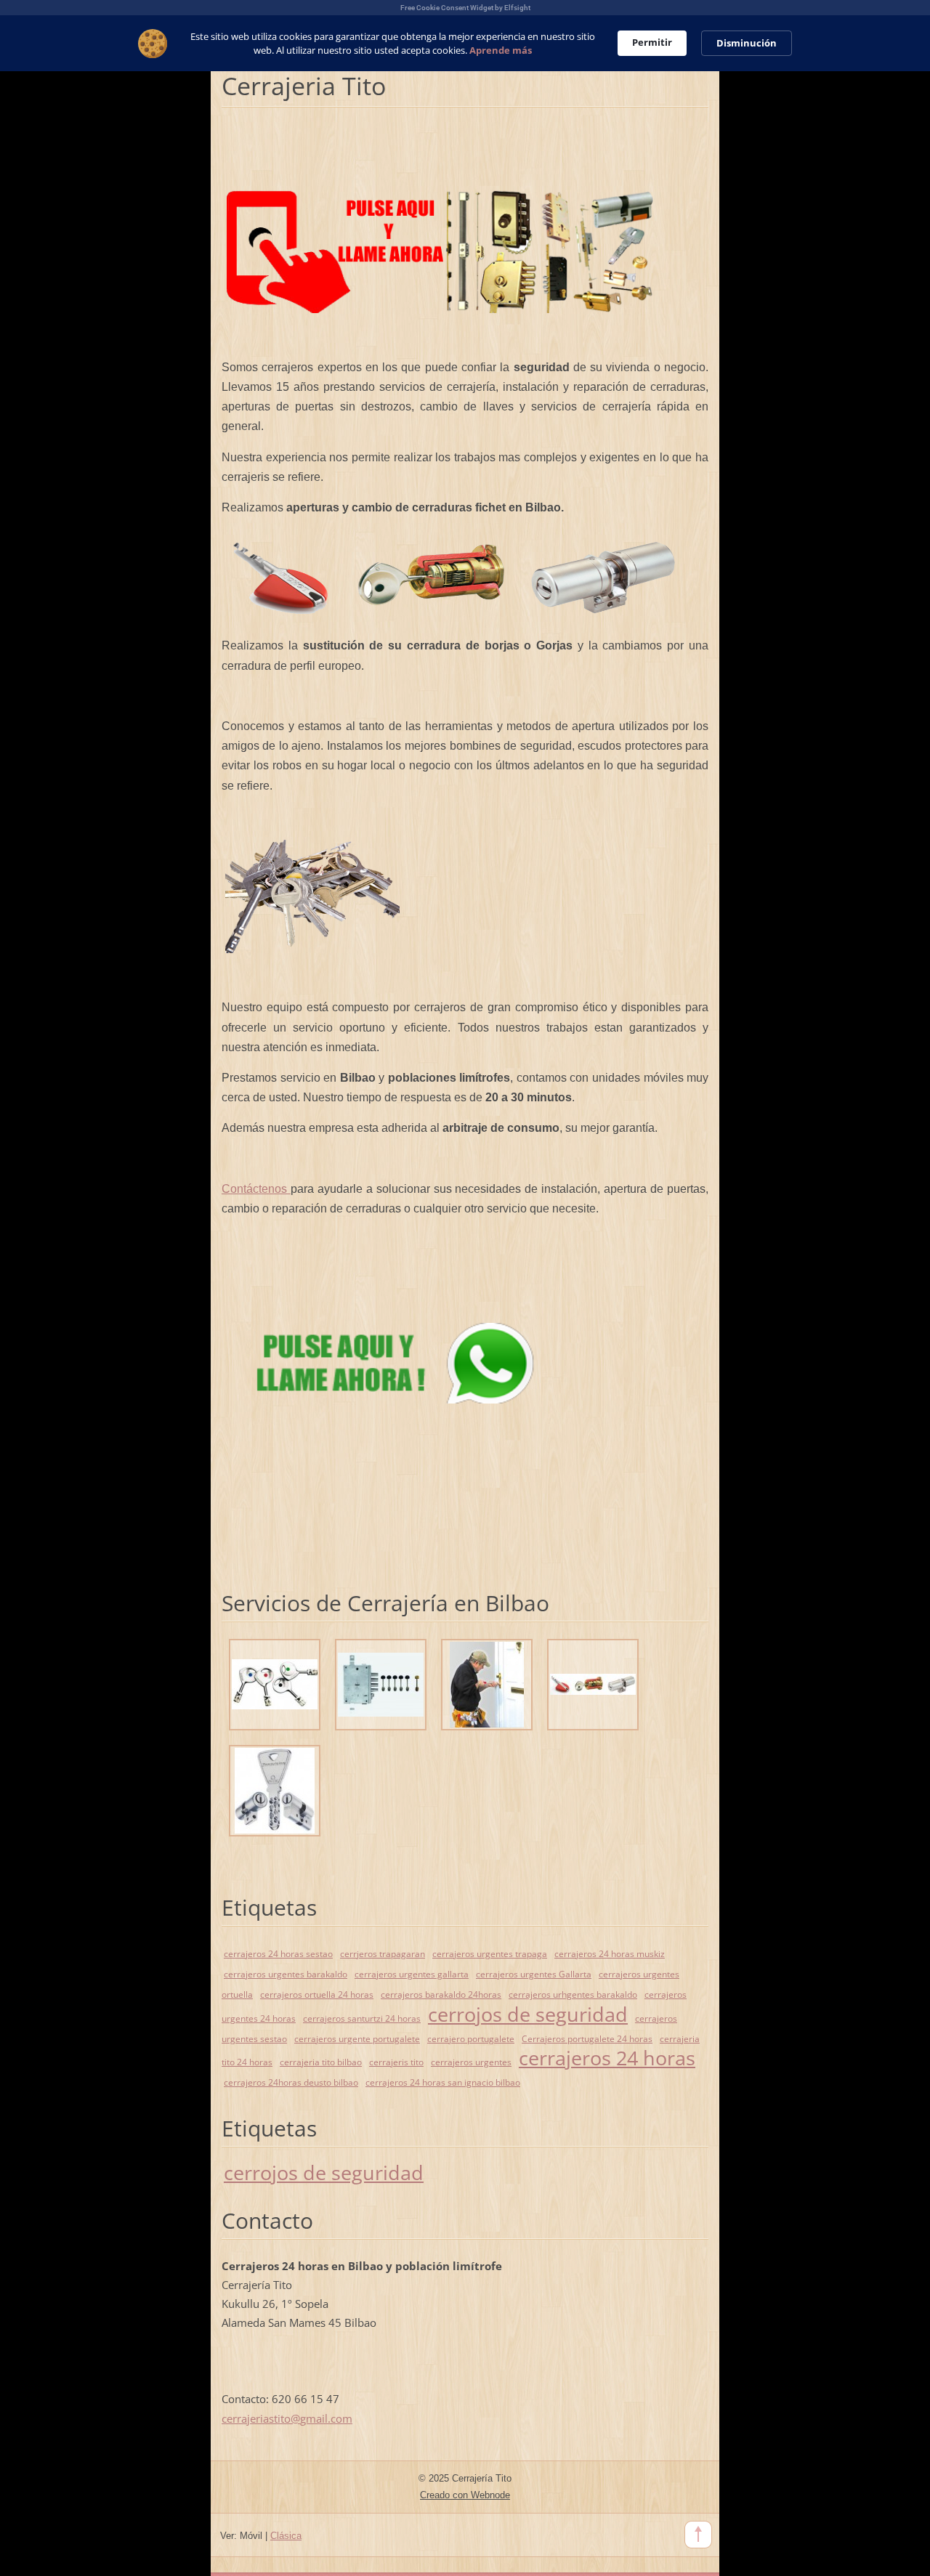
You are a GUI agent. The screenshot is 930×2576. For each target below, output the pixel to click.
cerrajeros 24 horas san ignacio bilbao (443, 2082)
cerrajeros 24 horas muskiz (610, 1954)
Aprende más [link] (501, 50)
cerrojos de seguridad (528, 2014)
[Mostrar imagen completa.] (275, 1685)
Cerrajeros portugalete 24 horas (587, 2039)
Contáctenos (256, 1189)
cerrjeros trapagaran (383, 1954)
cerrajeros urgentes (471, 2062)
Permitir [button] (652, 42)
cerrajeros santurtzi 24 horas (362, 2018)
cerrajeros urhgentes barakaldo (573, 1994)
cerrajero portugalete (471, 2039)
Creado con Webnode (465, 2495)
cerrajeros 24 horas (607, 2058)
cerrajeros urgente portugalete (357, 2039)
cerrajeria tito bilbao (321, 2062)
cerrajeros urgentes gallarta (412, 1974)
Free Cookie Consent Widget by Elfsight (465, 8)
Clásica (286, 2536)
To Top (698, 2535)
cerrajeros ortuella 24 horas (317, 1994)
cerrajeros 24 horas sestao (278, 1954)
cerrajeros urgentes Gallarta (534, 1974)
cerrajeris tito (396, 2062)
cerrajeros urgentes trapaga (490, 1954)
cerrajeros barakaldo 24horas (441, 1994)
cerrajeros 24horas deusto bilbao (291, 2082)
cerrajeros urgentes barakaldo (286, 1974)
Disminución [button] (747, 43)
